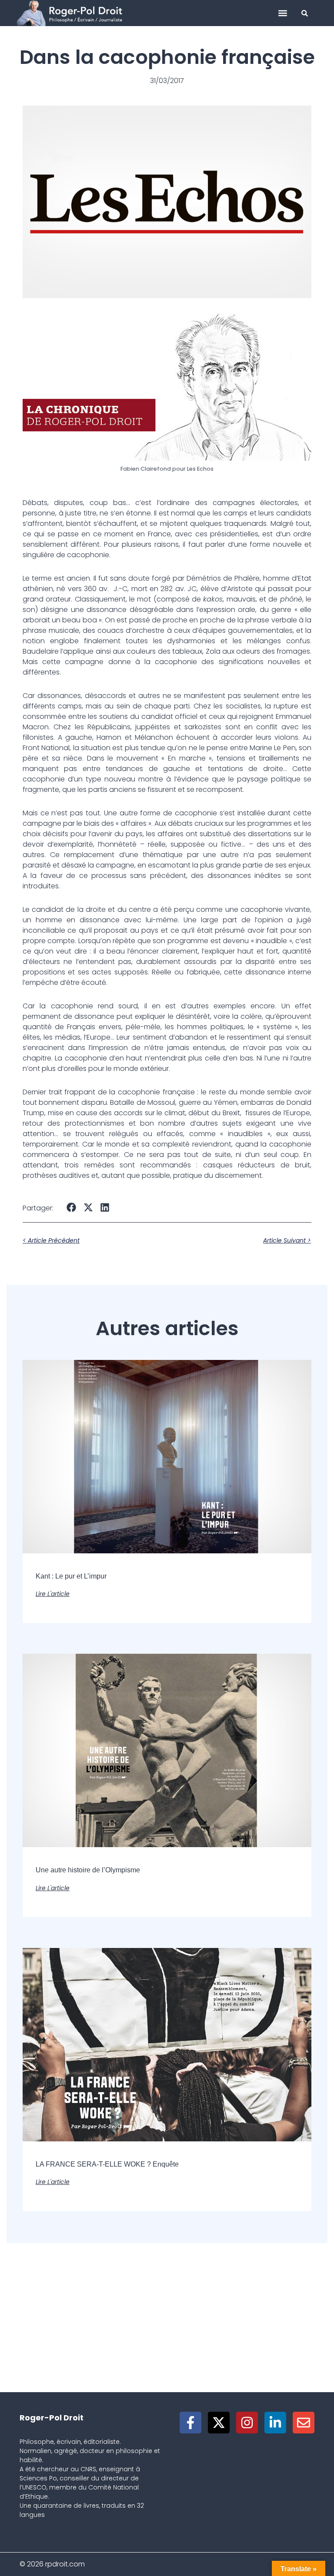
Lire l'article (53, 1594)
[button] (283, 13)
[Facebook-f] (190, 2423)
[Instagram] (247, 2423)
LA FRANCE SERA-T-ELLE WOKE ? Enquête (107, 2164)
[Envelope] (304, 2423)
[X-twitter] (219, 2423)
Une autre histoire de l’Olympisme (88, 1870)
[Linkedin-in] (275, 2423)
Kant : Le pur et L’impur (71, 1576)
